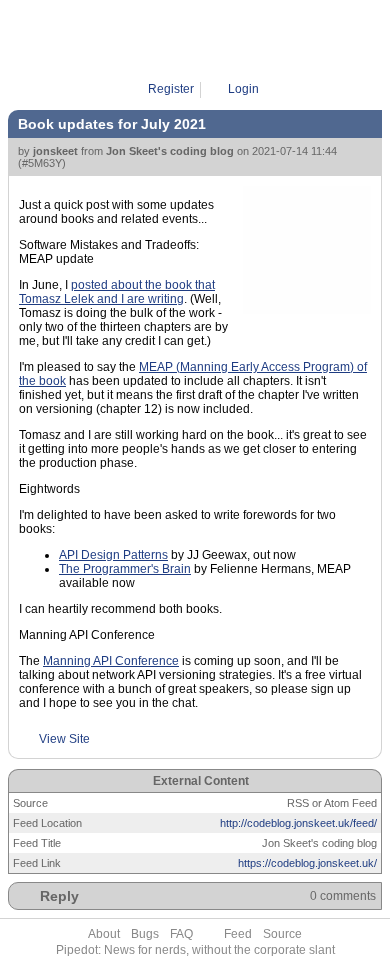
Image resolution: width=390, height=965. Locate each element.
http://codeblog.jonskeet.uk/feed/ (298, 823)
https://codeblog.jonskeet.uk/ (307, 863)
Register (171, 89)
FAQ (181, 934)
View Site (64, 739)
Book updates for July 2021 (112, 124)
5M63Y (252, 40)
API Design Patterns (113, 555)
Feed (238, 934)
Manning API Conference (111, 661)
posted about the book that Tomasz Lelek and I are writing (117, 292)
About (104, 934)
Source (282, 934)
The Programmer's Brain (125, 569)
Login (243, 89)
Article (202, 40)
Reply (59, 896)
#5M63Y (42, 163)
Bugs (145, 934)
